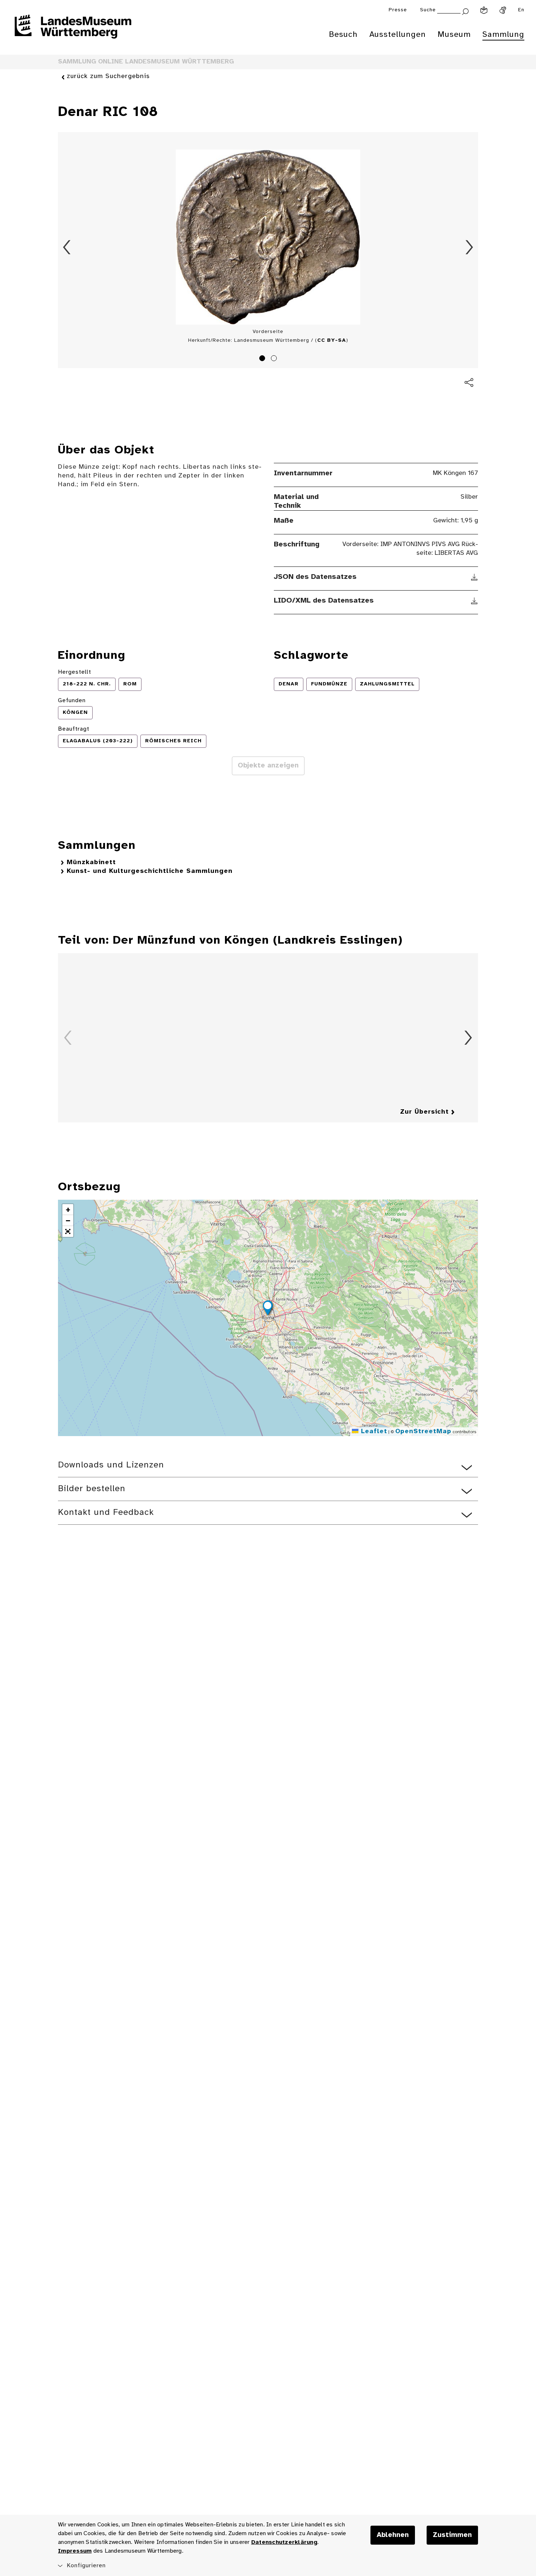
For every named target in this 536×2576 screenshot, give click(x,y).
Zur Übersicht (424, 1112)
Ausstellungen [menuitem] (398, 35)
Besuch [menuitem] (343, 35)
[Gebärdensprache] (503, 10)
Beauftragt (74, 729)
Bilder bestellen (92, 1489)
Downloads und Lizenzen (111, 1465)
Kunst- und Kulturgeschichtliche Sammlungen (150, 871)
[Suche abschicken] (465, 11)
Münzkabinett (91, 862)
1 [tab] (263, 359)
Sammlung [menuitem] (503, 35)
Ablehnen (393, 2535)
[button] (268, 1309)
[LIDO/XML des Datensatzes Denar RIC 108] (475, 601)
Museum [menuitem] (454, 35)
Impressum (75, 2551)
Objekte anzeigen (268, 766)
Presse (398, 10)
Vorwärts (469, 247)
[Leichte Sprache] (484, 10)
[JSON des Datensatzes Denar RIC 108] (475, 577)
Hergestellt (75, 672)
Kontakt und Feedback (106, 1513)
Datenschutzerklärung (284, 2542)
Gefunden (72, 701)
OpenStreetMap (423, 1432)
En (521, 10)
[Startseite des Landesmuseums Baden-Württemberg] (73, 31)
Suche (428, 10)
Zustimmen (452, 2535)
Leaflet (373, 1432)
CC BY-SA (332, 341)
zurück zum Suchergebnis (108, 76)
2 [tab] (275, 359)
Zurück (67, 247)
